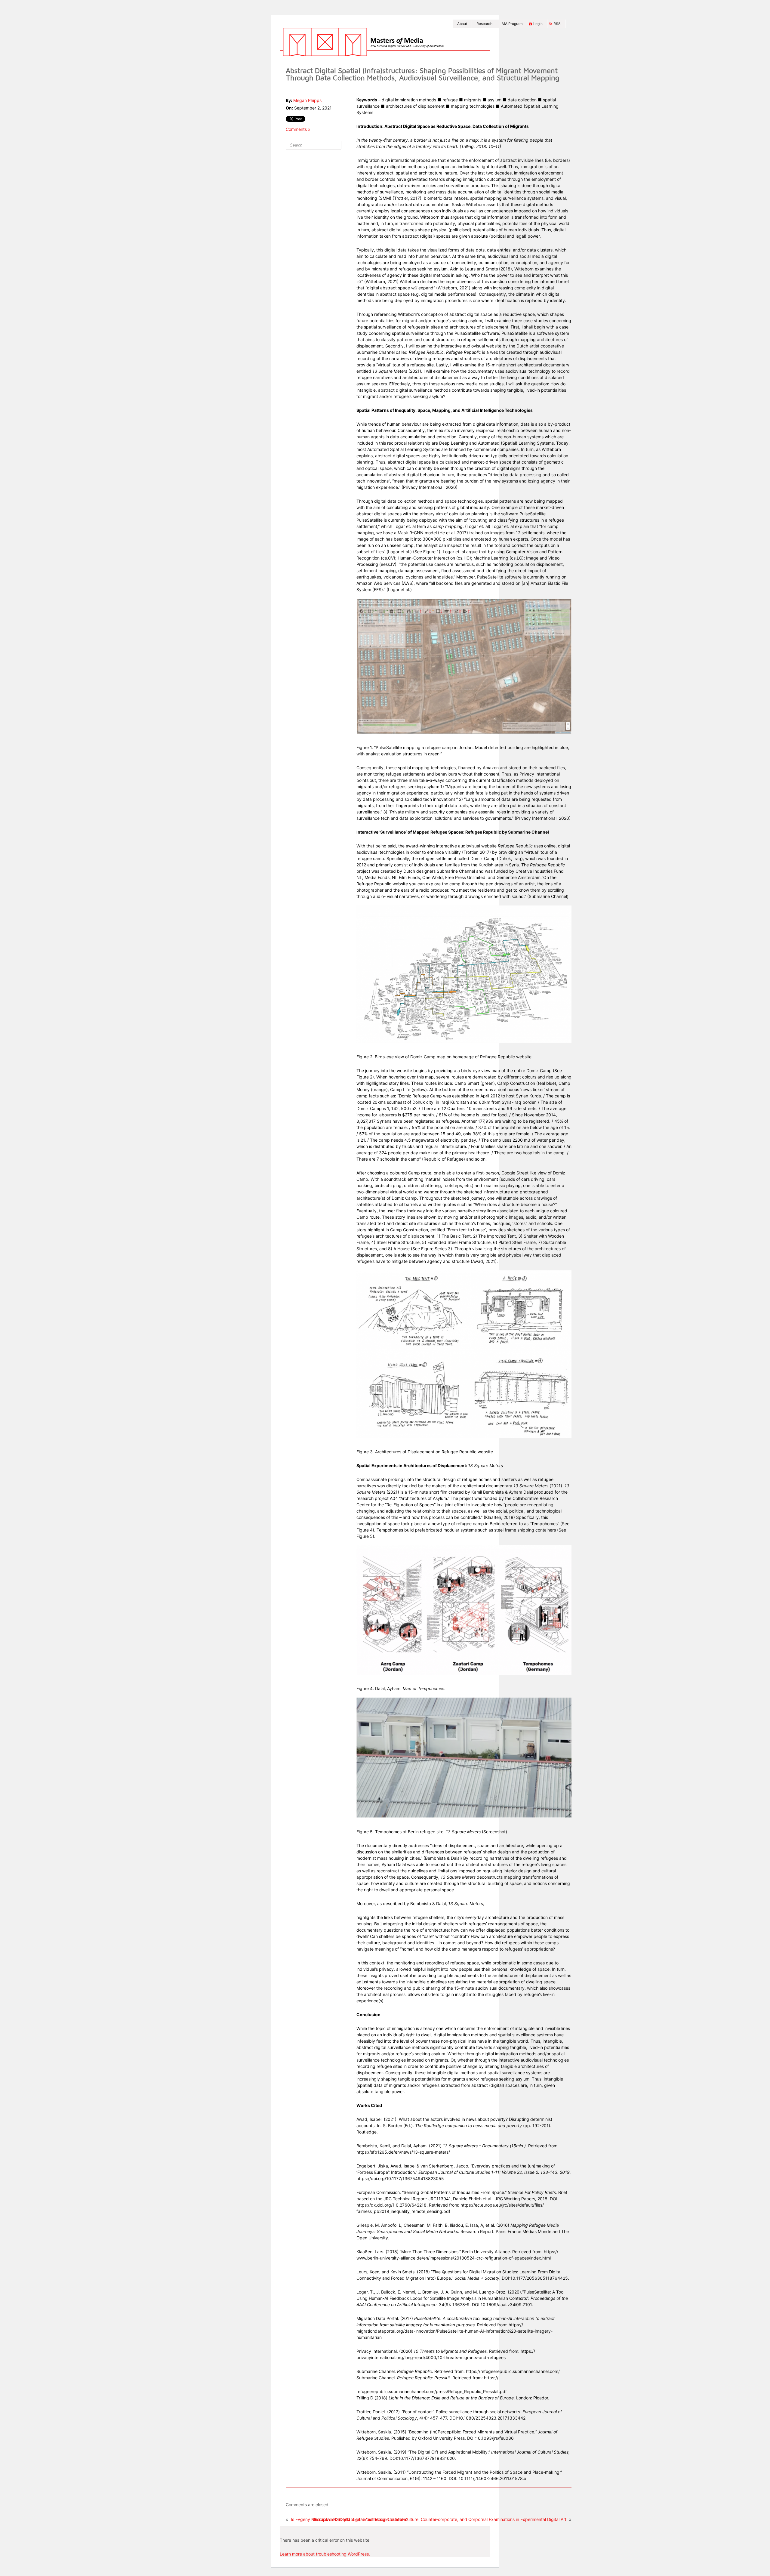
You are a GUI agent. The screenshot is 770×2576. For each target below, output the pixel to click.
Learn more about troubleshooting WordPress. (325, 2554)
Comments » (298, 129)
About (462, 24)
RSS (557, 24)
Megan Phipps (307, 100)
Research (484, 24)
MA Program (512, 24)
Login (538, 24)
